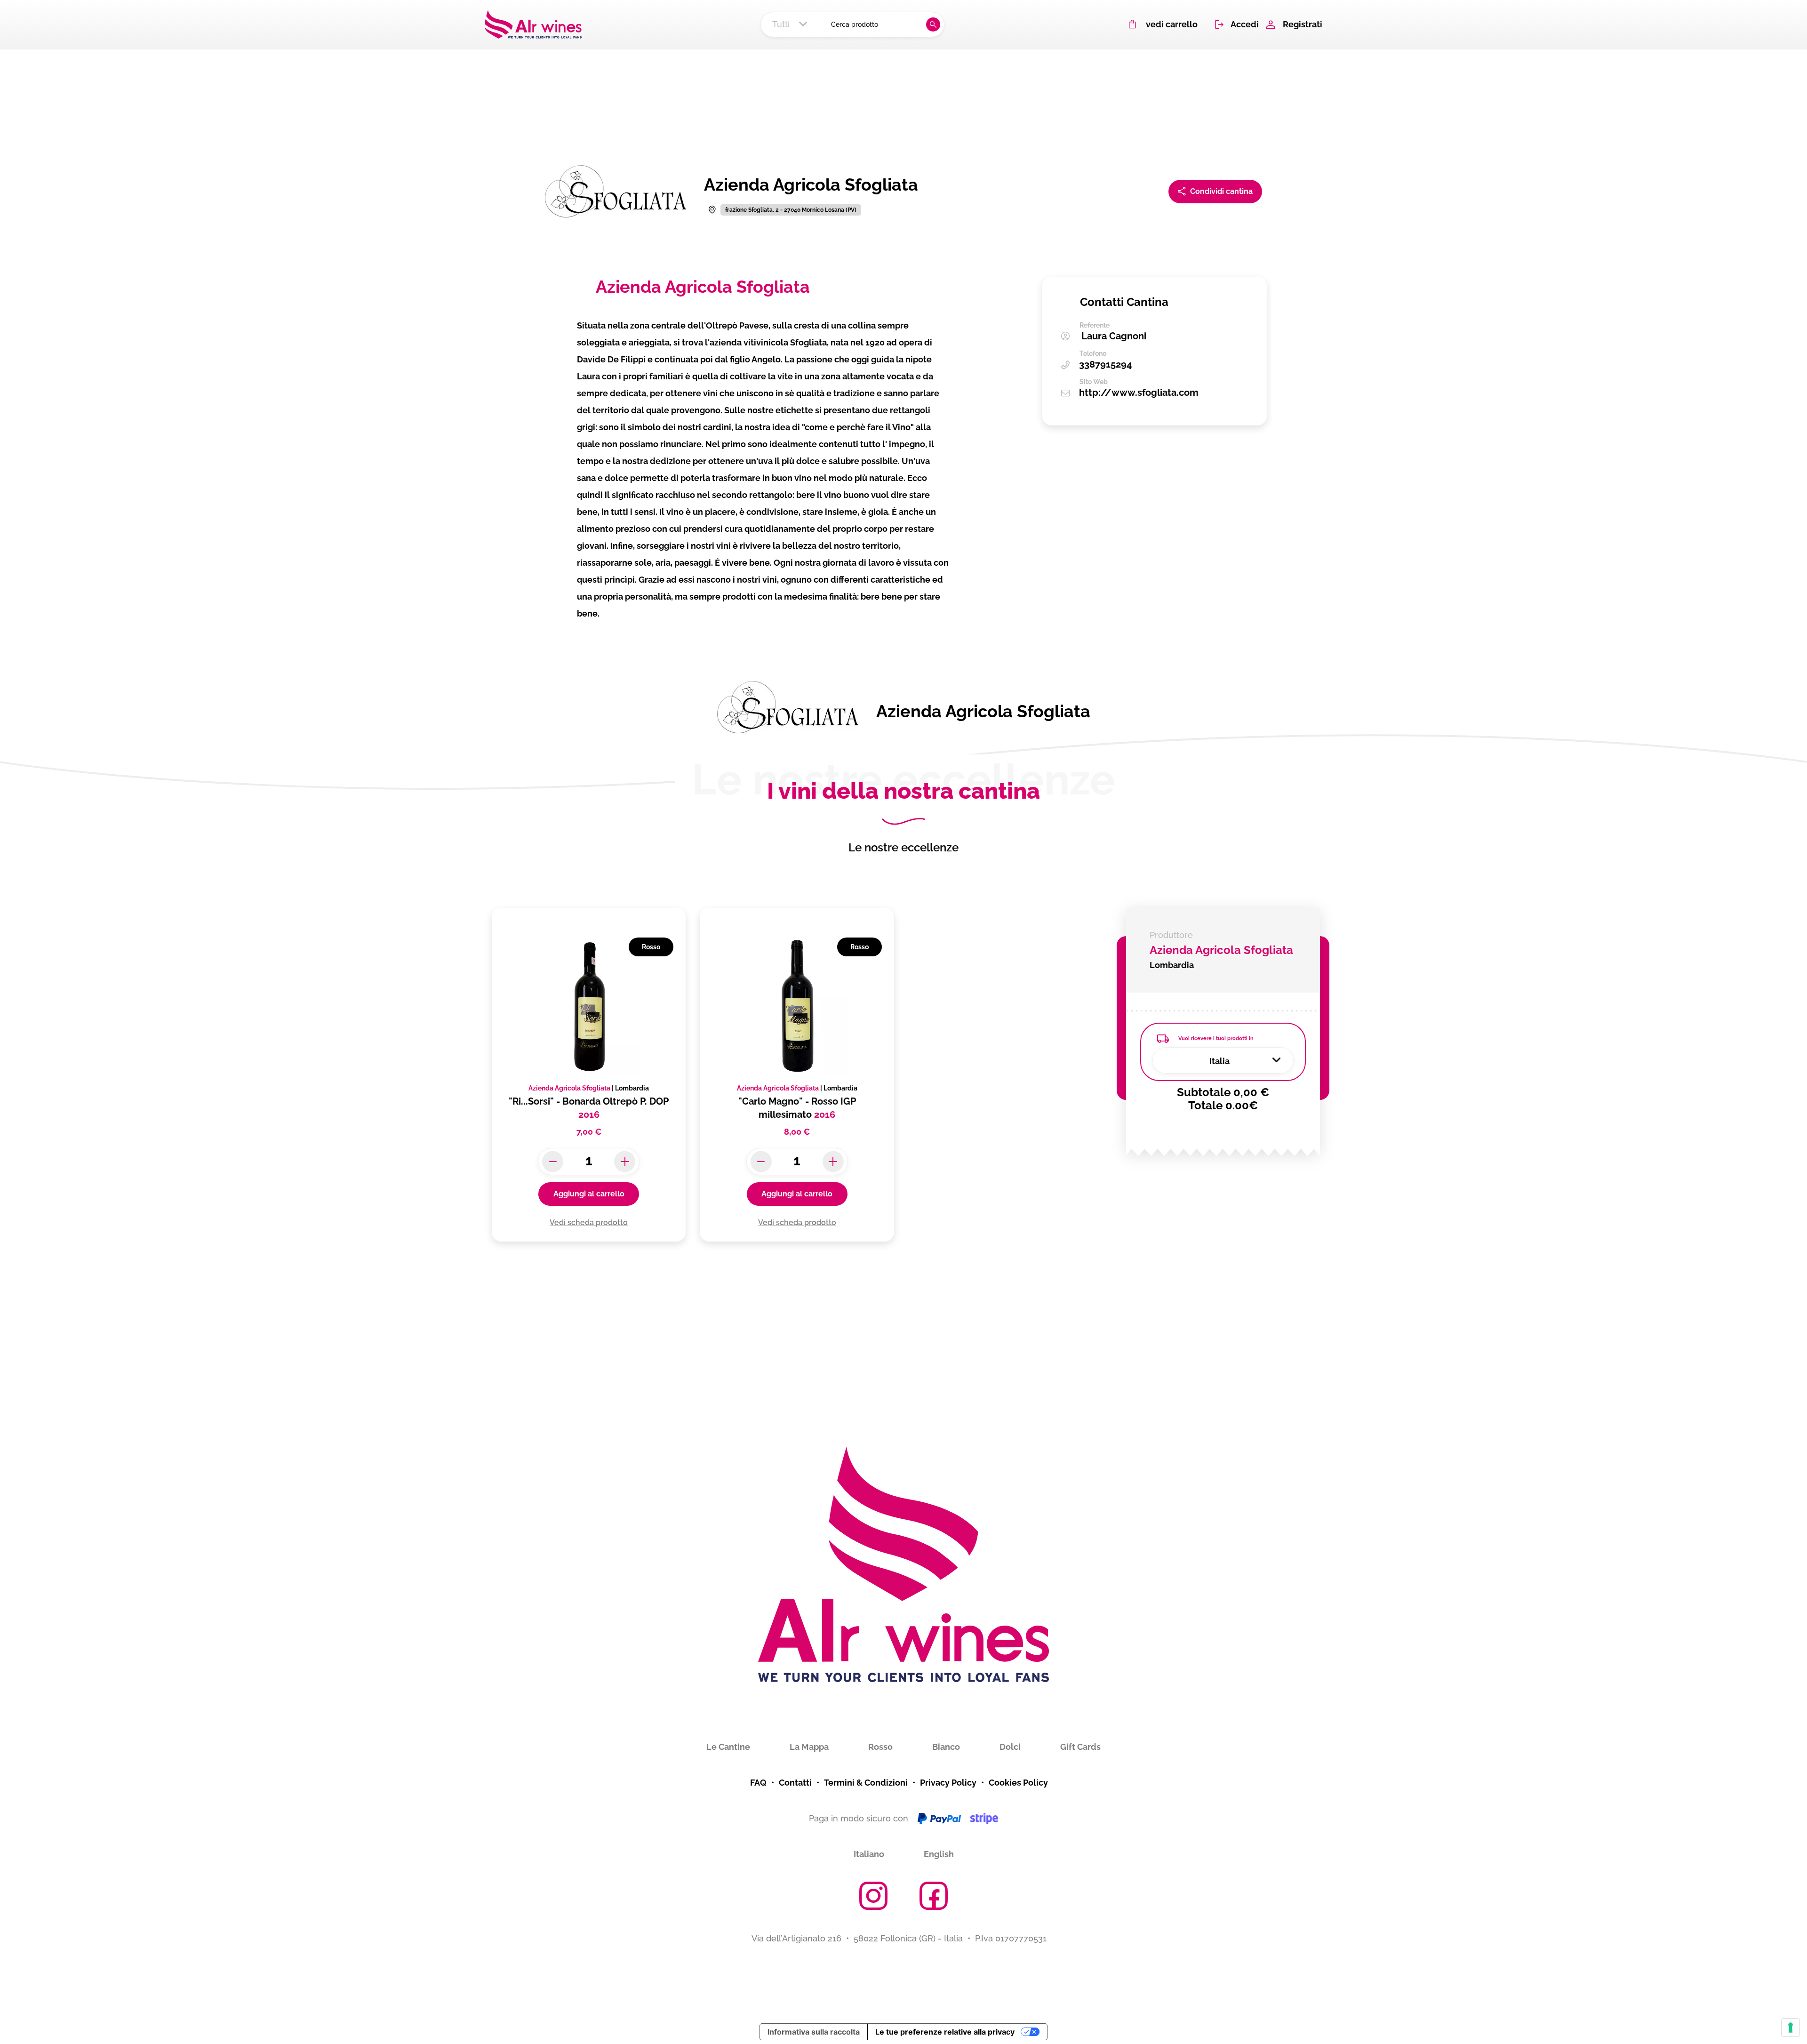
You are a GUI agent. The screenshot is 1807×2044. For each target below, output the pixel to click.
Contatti (795, 1783)
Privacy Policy (948, 1783)
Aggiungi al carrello (589, 1194)
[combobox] (793, 24)
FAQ (758, 1783)
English (939, 1854)
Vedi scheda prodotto (589, 1222)
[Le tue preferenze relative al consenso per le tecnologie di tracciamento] (1791, 2028)
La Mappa (809, 1747)
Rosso (880, 1747)
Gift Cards (1080, 1747)
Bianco (946, 1747)
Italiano (869, 1854)
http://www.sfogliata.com (1139, 393)
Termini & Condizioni (866, 1783)
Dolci (1010, 1747)
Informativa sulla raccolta (814, 2032)
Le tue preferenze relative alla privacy (945, 2032)
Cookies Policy (1018, 1783)
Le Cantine (728, 1747)
